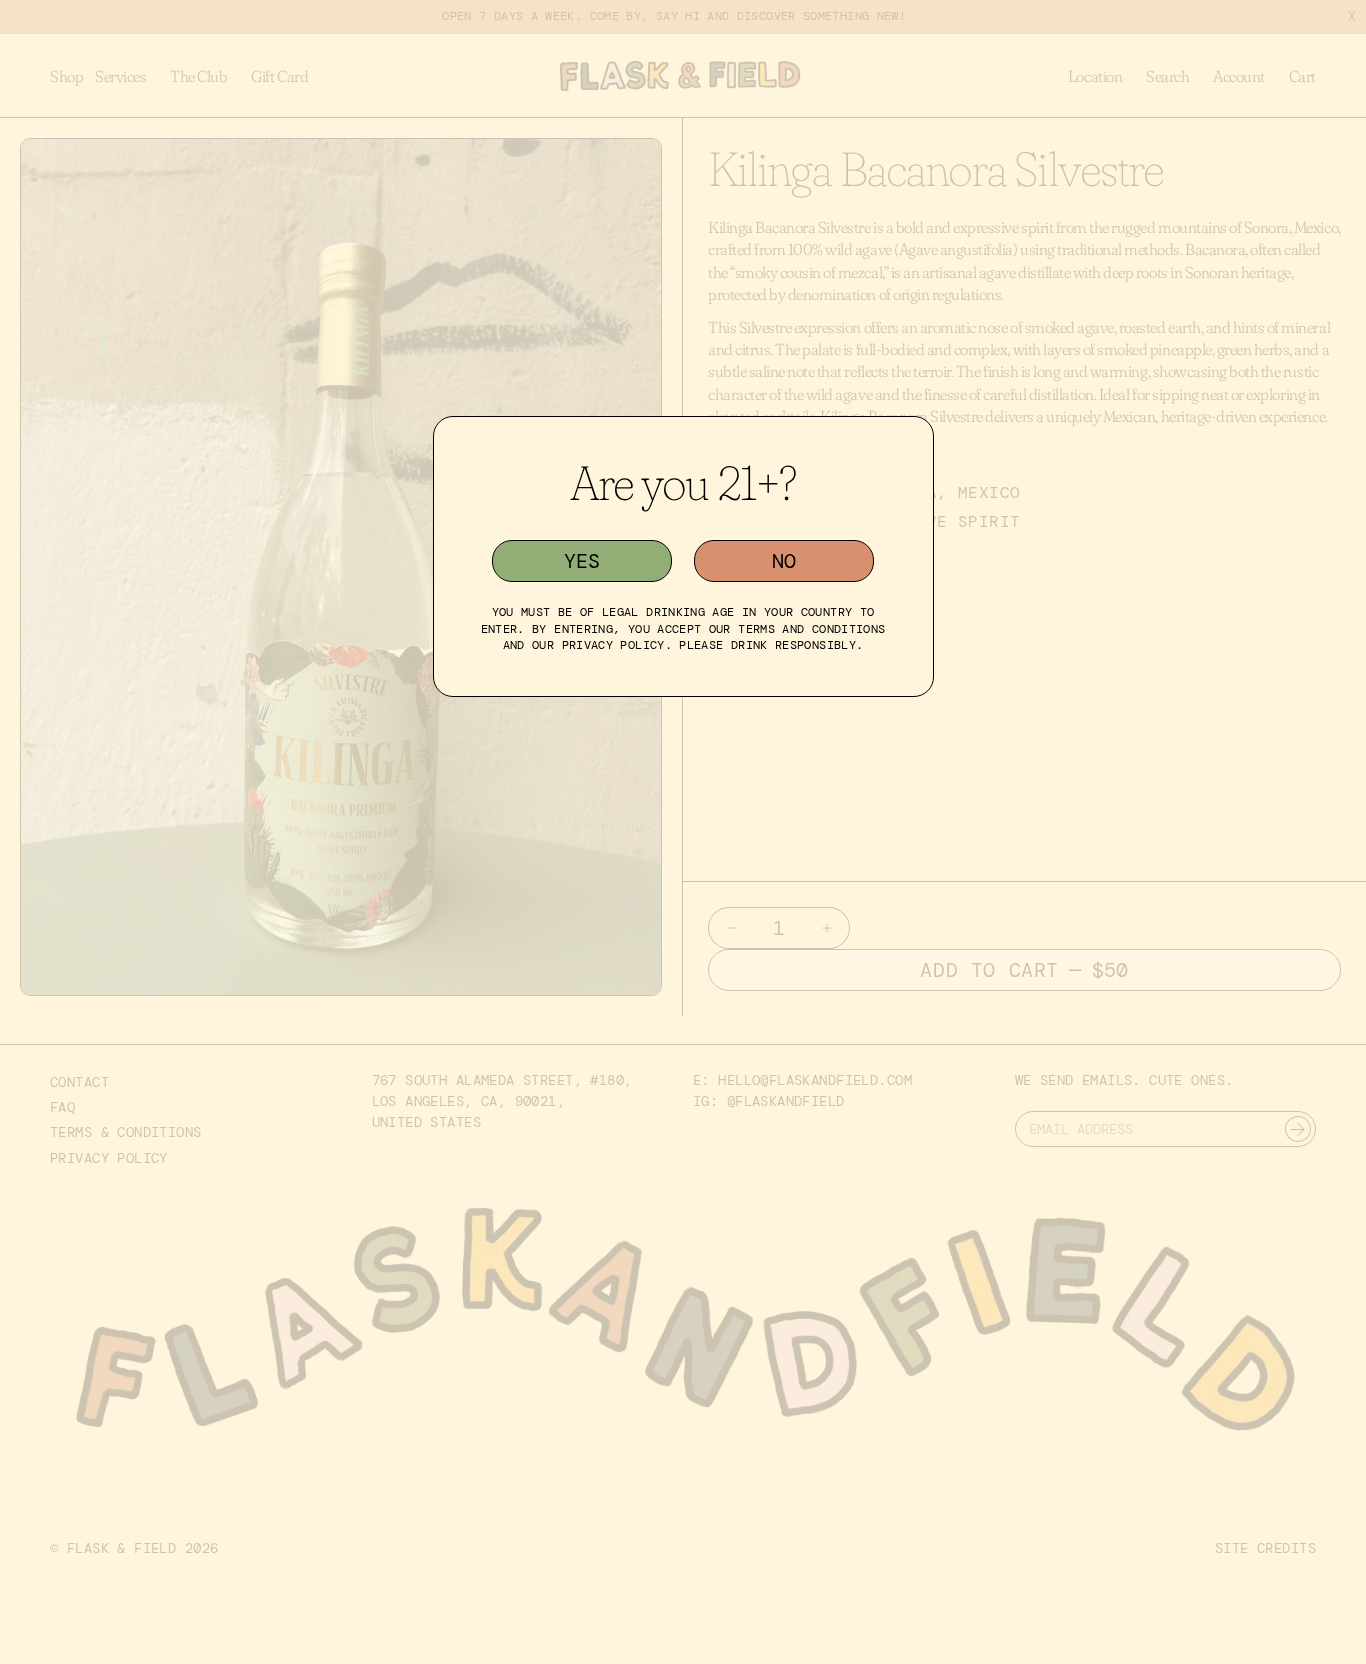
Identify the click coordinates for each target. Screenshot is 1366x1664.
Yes (582, 561)
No (784, 561)
